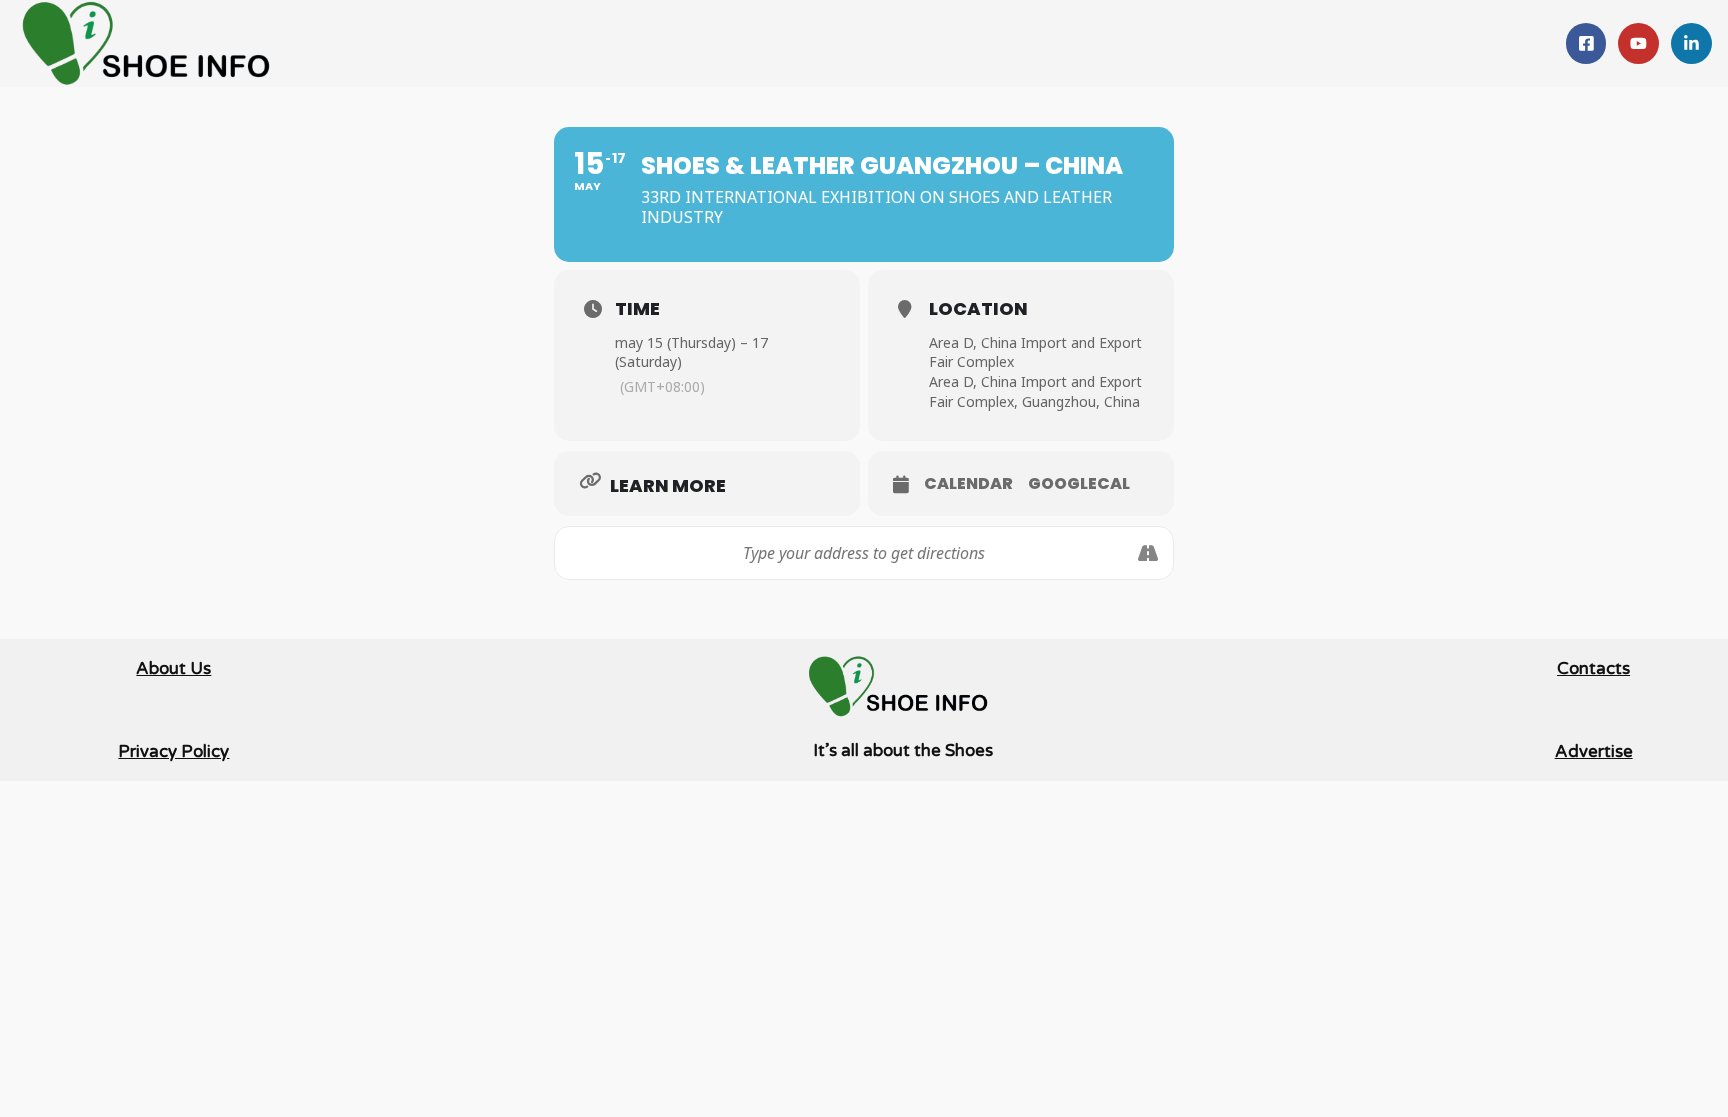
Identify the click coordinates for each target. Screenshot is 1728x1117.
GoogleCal (1079, 484)
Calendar (968, 484)
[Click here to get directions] (1147, 553)
